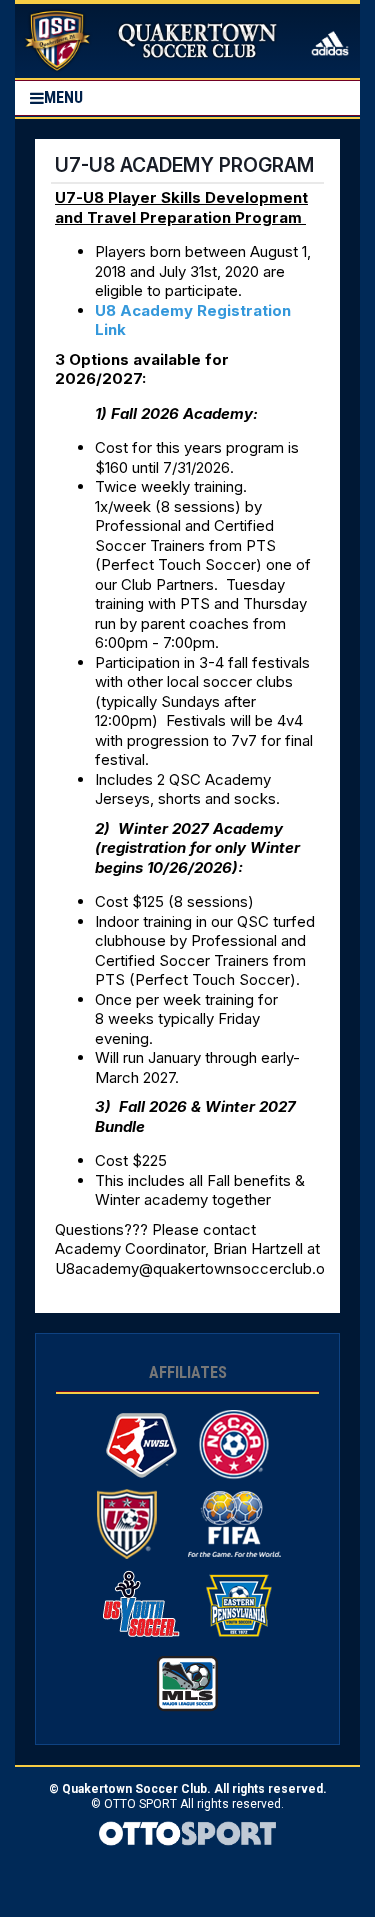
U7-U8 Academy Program (184, 165)
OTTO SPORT (140, 1804)
